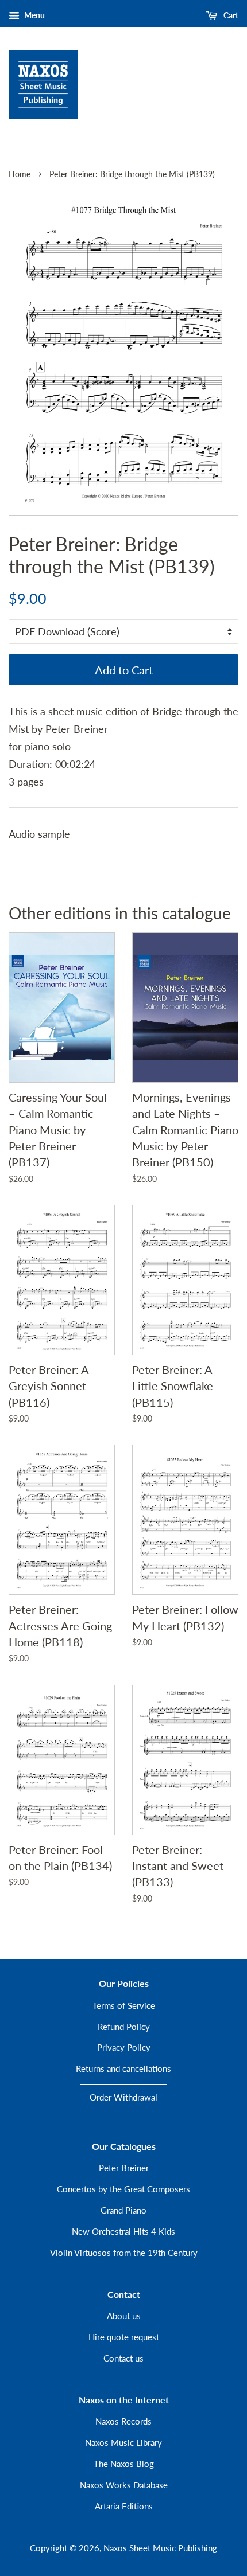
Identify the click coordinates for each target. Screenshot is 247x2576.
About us (124, 2316)
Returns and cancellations (123, 2068)
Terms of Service (124, 2005)
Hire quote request (124, 2337)
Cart (230, 15)
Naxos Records (123, 2421)
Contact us (123, 2358)
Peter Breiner (124, 2168)
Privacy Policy (124, 2047)
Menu (34, 15)
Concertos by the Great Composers (123, 2189)
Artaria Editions (124, 2506)
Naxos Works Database (124, 2485)
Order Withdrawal (123, 2097)
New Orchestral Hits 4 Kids (123, 2231)
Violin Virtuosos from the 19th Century (124, 2253)
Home (20, 174)
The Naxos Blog (124, 2464)
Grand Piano (123, 2210)
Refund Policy (124, 2027)
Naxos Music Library (123, 2442)
